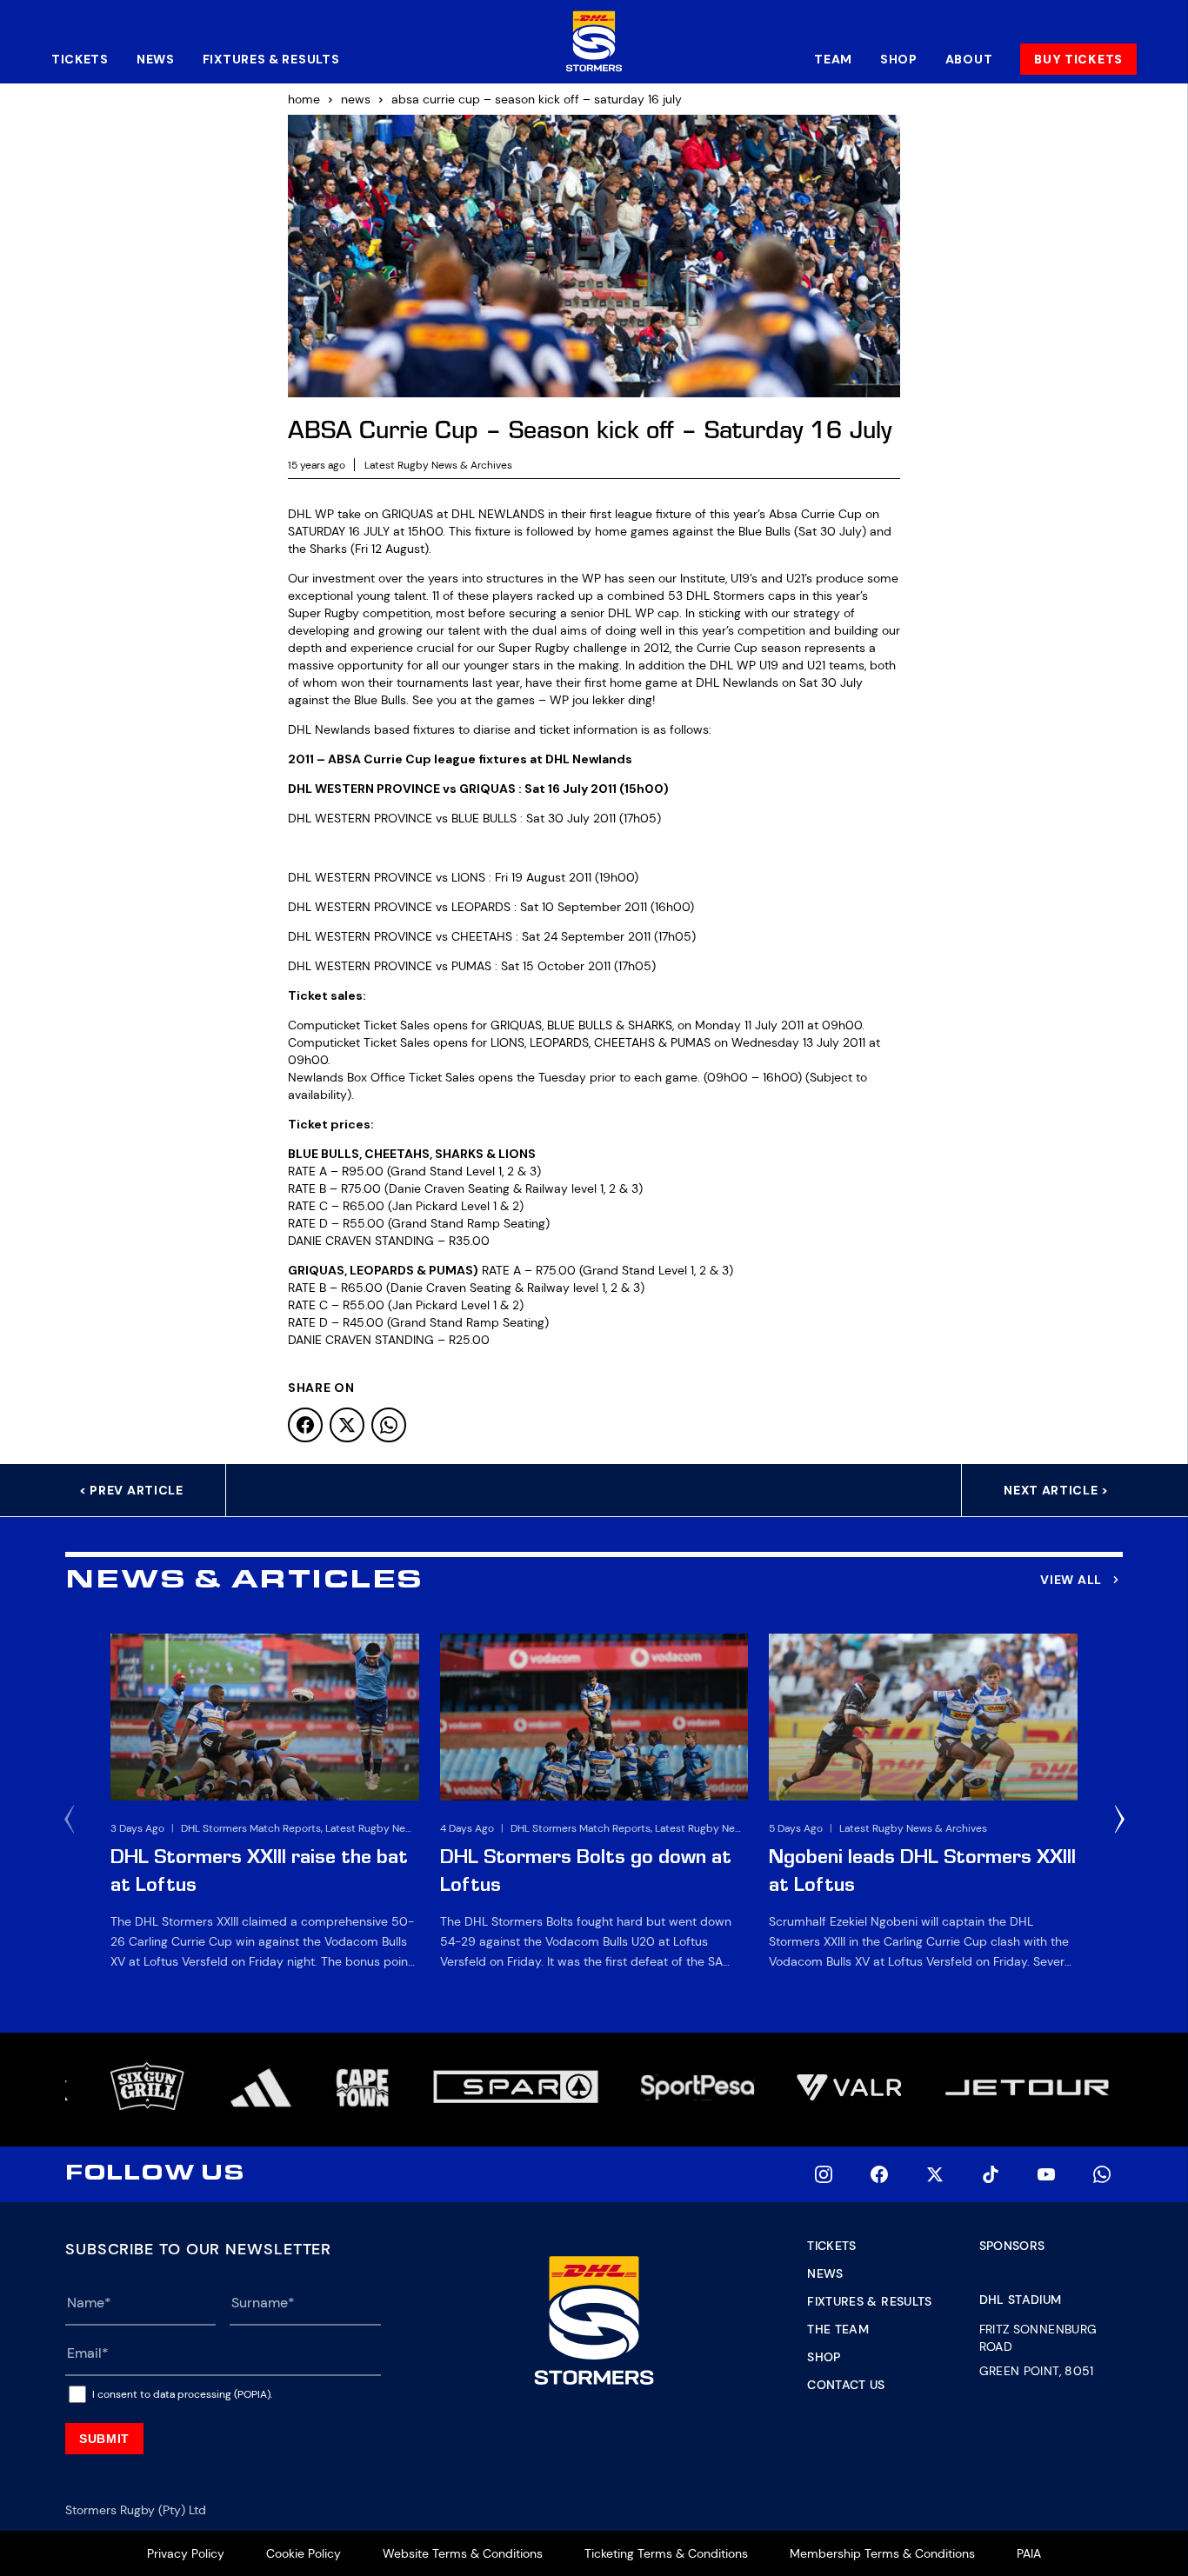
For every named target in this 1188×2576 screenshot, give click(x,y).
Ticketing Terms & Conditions (666, 2553)
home (304, 99)
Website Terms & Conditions (463, 2553)
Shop (899, 59)
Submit (104, 2439)
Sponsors (1012, 2246)
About (969, 59)
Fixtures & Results (271, 59)
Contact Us (846, 2385)
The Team (838, 2329)
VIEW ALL (1071, 1580)
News (156, 59)
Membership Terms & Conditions (882, 2553)
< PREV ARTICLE (131, 1490)
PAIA (1029, 2553)
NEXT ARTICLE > (1056, 1490)
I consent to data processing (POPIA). (182, 2394)
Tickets (80, 59)
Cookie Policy (304, 2553)
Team (833, 59)
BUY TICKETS (1078, 59)
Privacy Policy (186, 2553)
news (356, 99)
